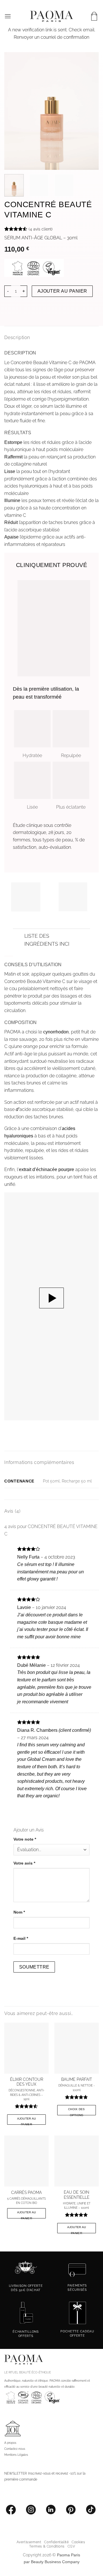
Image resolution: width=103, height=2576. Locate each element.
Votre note (25, 1832)
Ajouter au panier (60, 291)
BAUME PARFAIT (77, 2072)
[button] (8, 16)
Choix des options (77, 2104)
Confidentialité (56, 2535)
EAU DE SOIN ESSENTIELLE (77, 2188)
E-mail (21, 1931)
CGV (71, 2539)
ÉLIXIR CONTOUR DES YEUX (27, 2075)
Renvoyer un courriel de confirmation (51, 37)
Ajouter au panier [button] (27, 2113)
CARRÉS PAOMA (26, 2185)
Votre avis (25, 1856)
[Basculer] (18, 936)
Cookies (78, 2535)
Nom (19, 1905)
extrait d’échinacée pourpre (47, 1169)
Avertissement (29, 2535)
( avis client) (41, 229)
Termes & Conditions (47, 2539)
